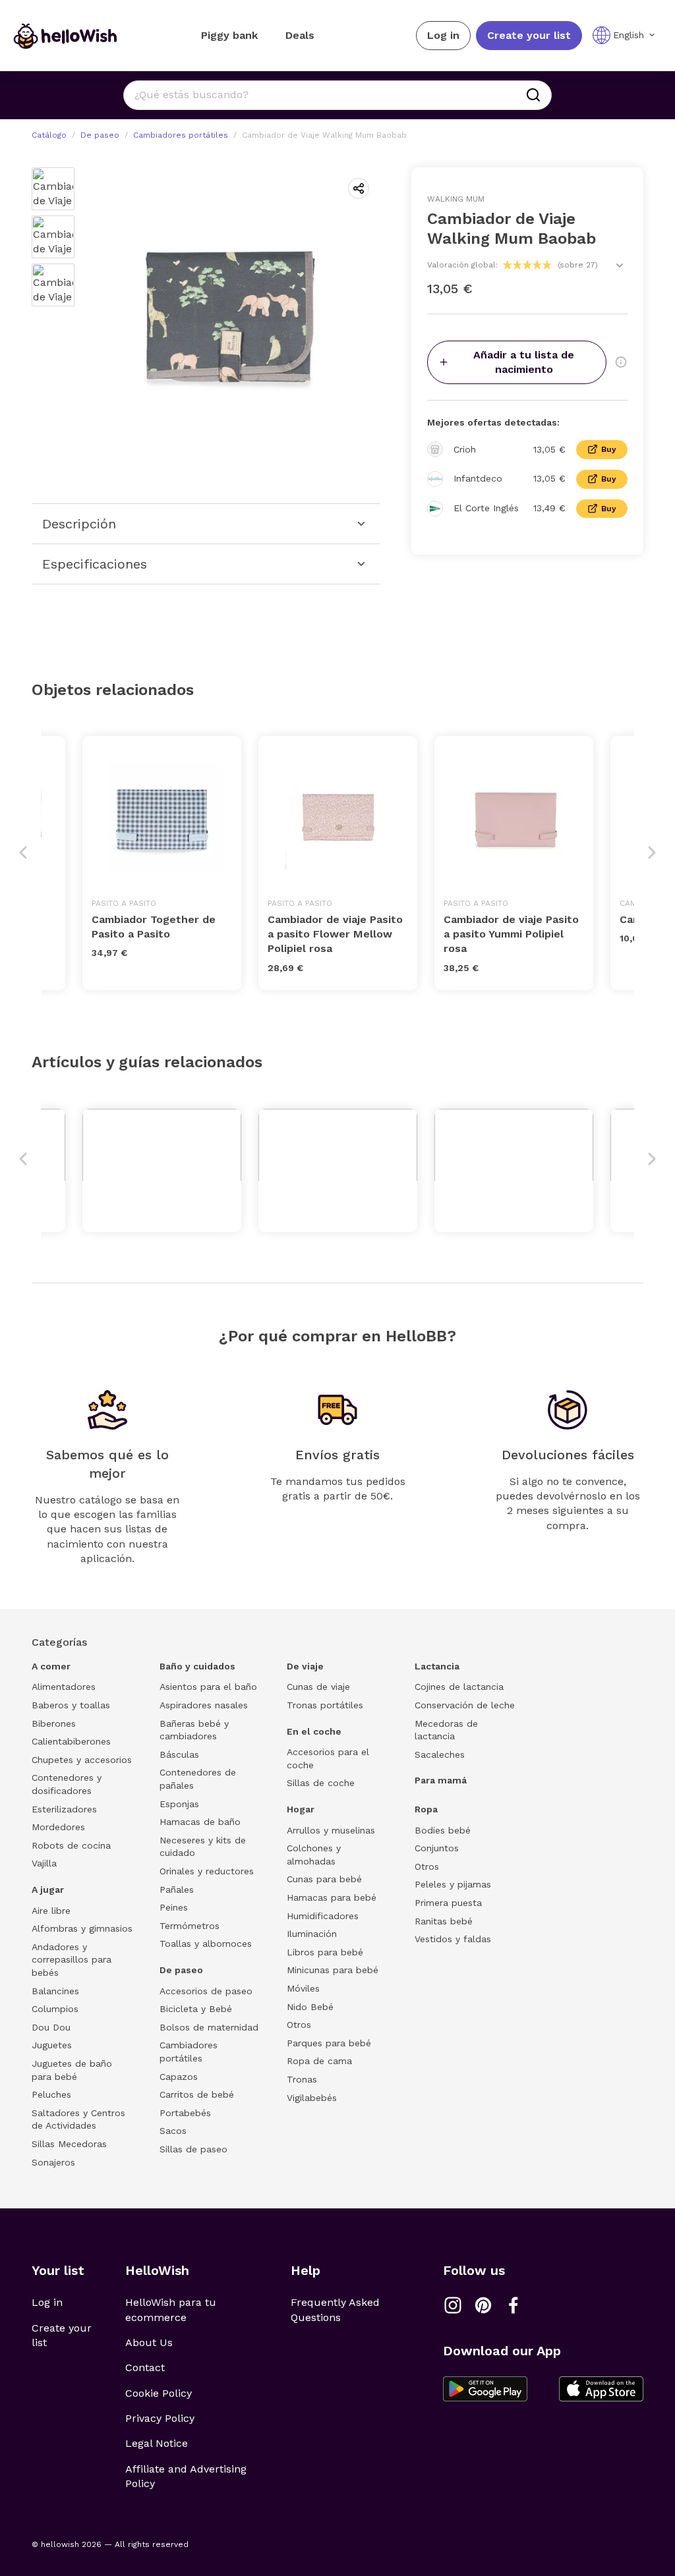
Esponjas (179, 1804)
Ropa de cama (319, 2061)
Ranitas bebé (444, 1921)
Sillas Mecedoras (69, 2144)
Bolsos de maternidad (209, 2027)
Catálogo (49, 135)
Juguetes (52, 2045)
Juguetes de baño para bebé (72, 2070)
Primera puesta (448, 1903)
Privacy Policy (160, 2418)
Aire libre (51, 1911)
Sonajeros (53, 2162)
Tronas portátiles (325, 1705)
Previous (23, 853)
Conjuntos (437, 1848)
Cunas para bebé (324, 1879)
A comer (51, 1666)
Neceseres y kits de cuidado (203, 1847)
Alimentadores (64, 1687)
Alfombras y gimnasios (82, 1928)
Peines (174, 1907)
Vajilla (44, 1863)
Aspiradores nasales (204, 1705)
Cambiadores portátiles (181, 135)
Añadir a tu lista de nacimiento (524, 362)
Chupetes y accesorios (82, 1760)
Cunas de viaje (318, 1687)
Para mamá (441, 1780)
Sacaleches (440, 1754)
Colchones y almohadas (314, 1855)
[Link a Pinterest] (483, 2305)
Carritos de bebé (197, 2094)
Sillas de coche (321, 1783)
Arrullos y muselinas (331, 1830)
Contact (145, 2367)
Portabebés (185, 2113)
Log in (443, 35)
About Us (149, 2342)
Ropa (426, 1809)
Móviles (303, 1988)
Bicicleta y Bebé (196, 2009)
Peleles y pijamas (453, 1884)
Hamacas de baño (200, 1822)
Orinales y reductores (207, 1871)
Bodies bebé (443, 1830)
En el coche (314, 1731)
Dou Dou (51, 2027)
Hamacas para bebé (332, 1897)
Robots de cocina (71, 1845)
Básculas (179, 1754)
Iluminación (312, 1934)
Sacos (173, 2131)
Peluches (51, 2094)
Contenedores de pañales (198, 1779)
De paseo (100, 135)
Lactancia (437, 1666)
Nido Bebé (310, 2007)
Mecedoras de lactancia (446, 1730)
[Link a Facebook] (514, 2305)
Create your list (529, 35)
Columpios (55, 2009)
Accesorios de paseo (206, 1991)
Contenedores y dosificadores (67, 1784)
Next (652, 853)
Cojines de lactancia (459, 1687)
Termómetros (190, 1926)
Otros (299, 2025)
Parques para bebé (329, 2043)
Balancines (55, 1991)
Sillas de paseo (193, 2149)
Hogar (301, 1809)
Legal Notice (157, 2443)
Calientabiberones (71, 1741)
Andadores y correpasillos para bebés (72, 1960)
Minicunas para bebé (333, 1970)
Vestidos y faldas (453, 1939)
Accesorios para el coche (328, 1758)
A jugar (48, 1890)
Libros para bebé (325, 1952)
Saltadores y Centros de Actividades (78, 2119)
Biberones (54, 1723)
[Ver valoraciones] (620, 266)
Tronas (302, 2079)
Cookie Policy (159, 2393)
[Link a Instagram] (453, 2305)
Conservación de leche (465, 1705)
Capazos (179, 2077)
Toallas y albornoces (206, 1944)
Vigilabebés (312, 2098)
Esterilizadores (64, 1809)
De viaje (305, 1666)
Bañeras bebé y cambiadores (194, 1730)
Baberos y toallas (71, 1705)
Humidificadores (323, 1916)
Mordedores (58, 1827)
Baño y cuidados (197, 1666)
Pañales (177, 1890)
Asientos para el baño (208, 1687)
